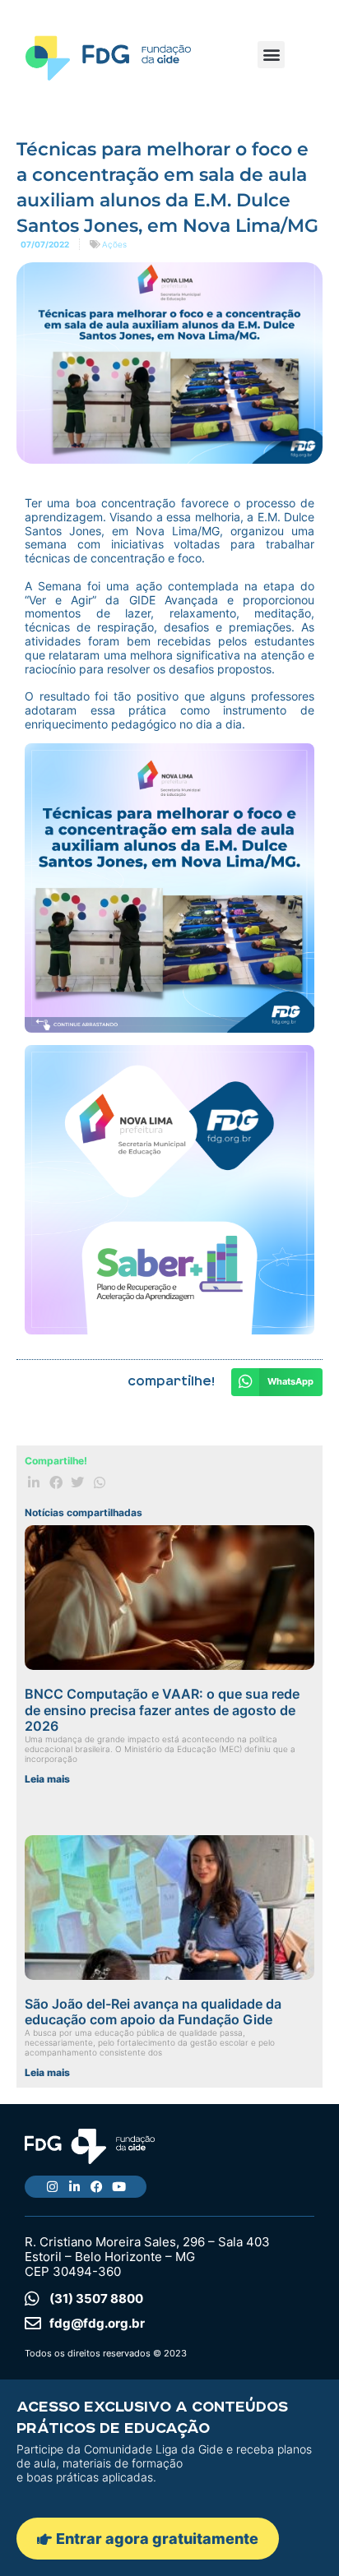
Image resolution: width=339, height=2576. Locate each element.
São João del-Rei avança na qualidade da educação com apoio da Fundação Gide (153, 2012)
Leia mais (47, 1779)
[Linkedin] (74, 2187)
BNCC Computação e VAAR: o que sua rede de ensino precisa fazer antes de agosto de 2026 (162, 1709)
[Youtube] (119, 2187)
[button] (271, 55)
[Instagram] (52, 2187)
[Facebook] (97, 2187)
